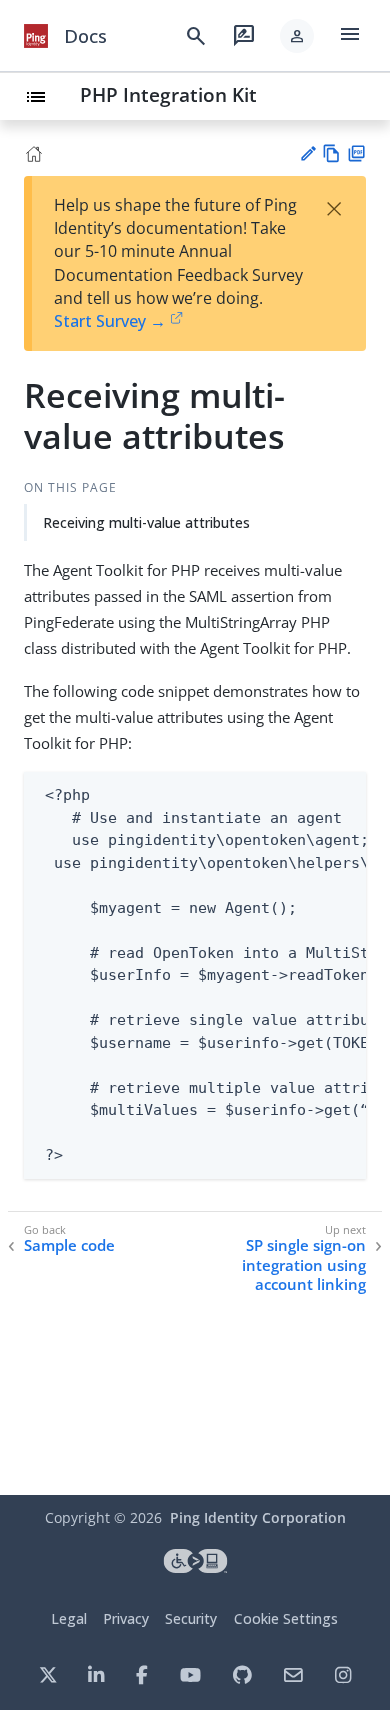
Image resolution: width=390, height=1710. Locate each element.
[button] (297, 36)
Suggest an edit (307, 153)
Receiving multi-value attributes (146, 522)
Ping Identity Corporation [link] (258, 1517)
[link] (36, 36)
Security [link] (191, 1618)
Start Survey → (110, 321)
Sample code (69, 1245)
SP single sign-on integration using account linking (304, 1265)
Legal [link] (69, 1618)
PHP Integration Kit (168, 94)
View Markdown (331, 153)
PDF (356, 153)
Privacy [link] (126, 1618)
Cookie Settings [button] (286, 1618)
